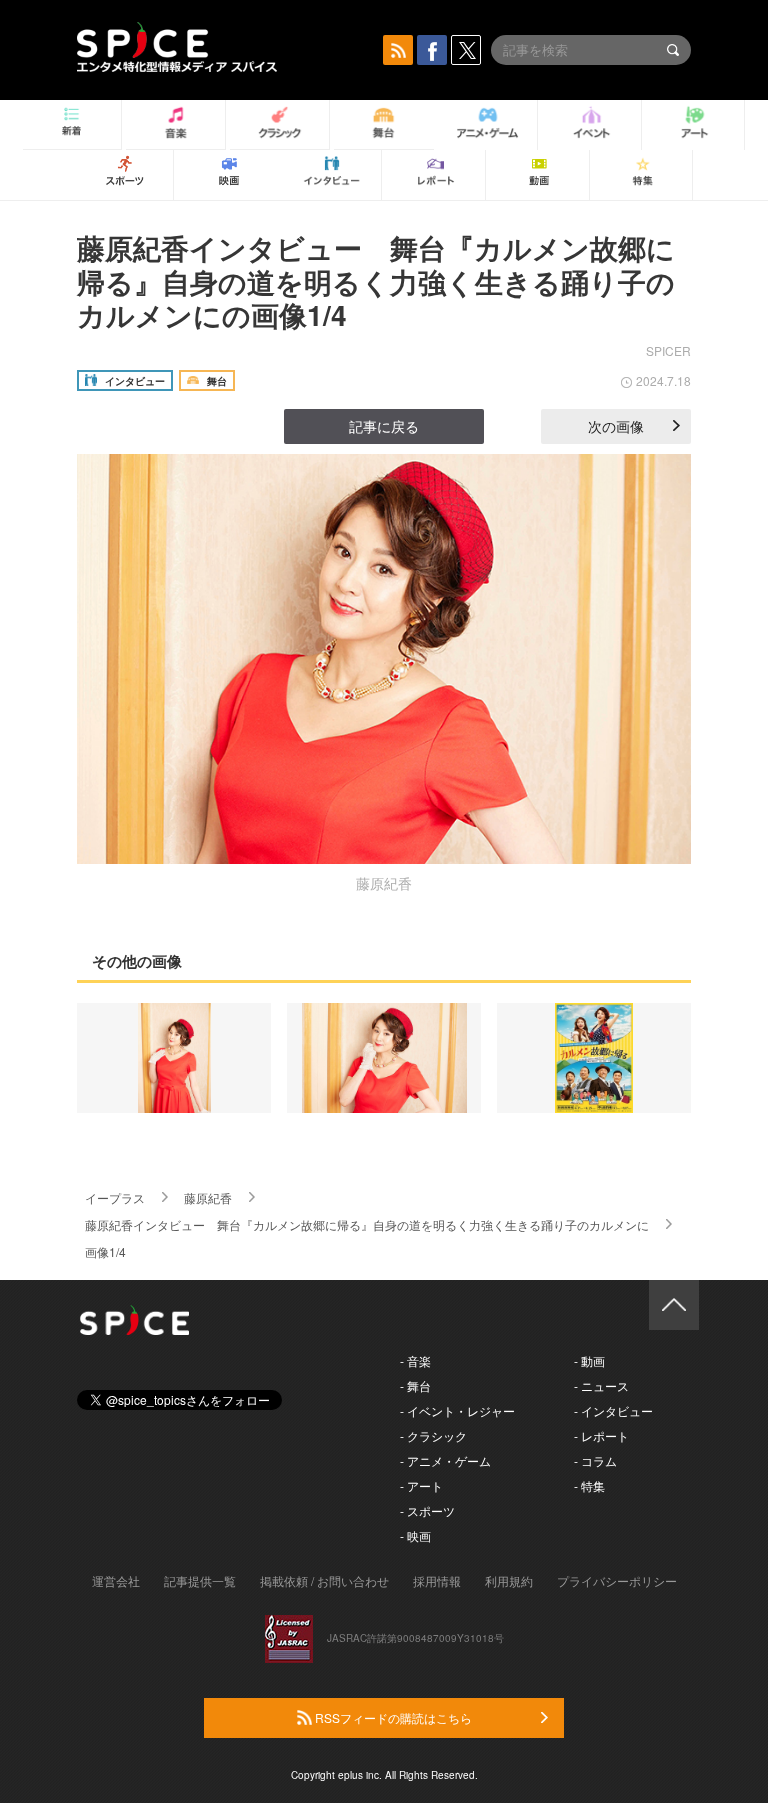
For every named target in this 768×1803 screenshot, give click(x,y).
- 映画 (415, 1535)
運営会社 (116, 1580)
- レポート (601, 1435)
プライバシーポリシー (617, 1580)
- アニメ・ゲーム (445, 1460)
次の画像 (616, 426)
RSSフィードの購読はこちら (392, 1717)
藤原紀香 (208, 1197)
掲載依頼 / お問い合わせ (324, 1580)
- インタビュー (613, 1410)
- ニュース (601, 1385)
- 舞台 (415, 1385)
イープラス (115, 1197)
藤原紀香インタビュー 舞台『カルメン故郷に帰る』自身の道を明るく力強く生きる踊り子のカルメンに (367, 1224)
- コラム (595, 1460)
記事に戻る (384, 426)
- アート (421, 1485)
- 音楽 (415, 1360)
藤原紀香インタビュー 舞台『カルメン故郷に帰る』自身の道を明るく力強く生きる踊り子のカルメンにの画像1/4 (376, 281)
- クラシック (433, 1435)
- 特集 (589, 1485)
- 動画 (589, 1360)
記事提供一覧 (200, 1580)
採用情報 (437, 1580)
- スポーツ (427, 1510)
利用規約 (509, 1580)
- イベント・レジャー (457, 1410)
